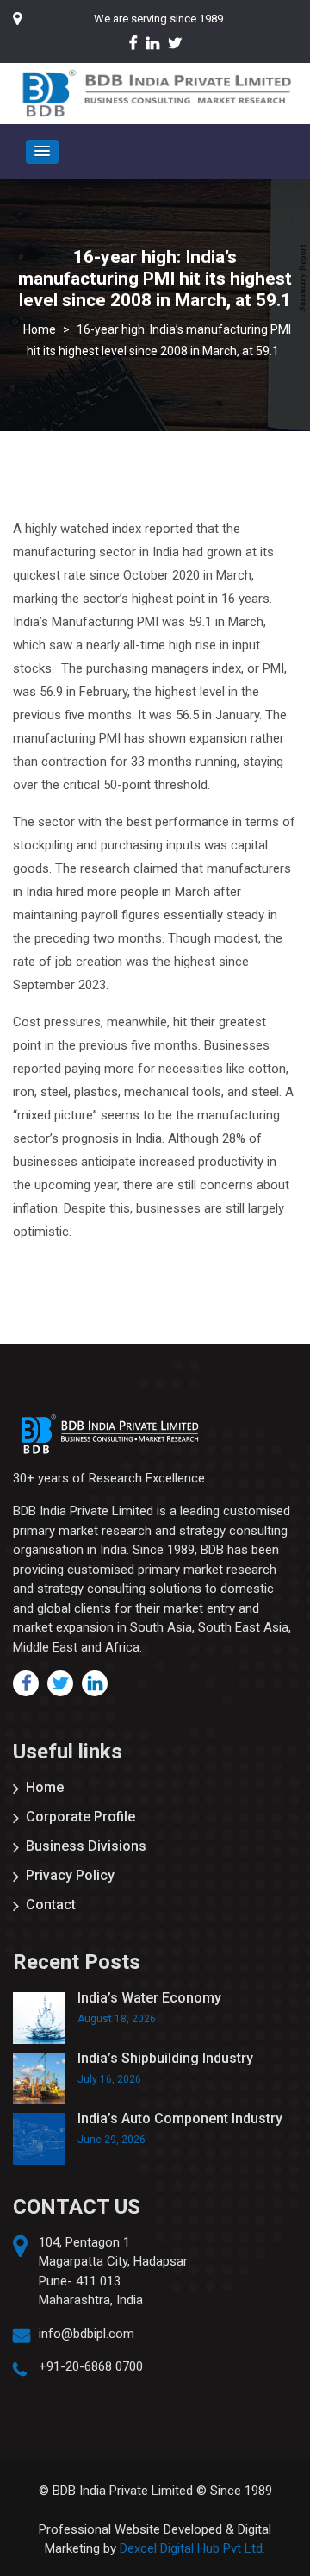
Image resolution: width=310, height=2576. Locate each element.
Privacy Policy (70, 1875)
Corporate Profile (81, 1817)
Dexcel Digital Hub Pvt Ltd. (192, 2548)
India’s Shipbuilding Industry (165, 2058)
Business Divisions (86, 1846)
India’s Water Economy (149, 1998)
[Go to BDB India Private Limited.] (40, 329)
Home (45, 1787)
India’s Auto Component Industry (180, 2118)
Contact (51, 1905)
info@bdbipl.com (87, 2334)
